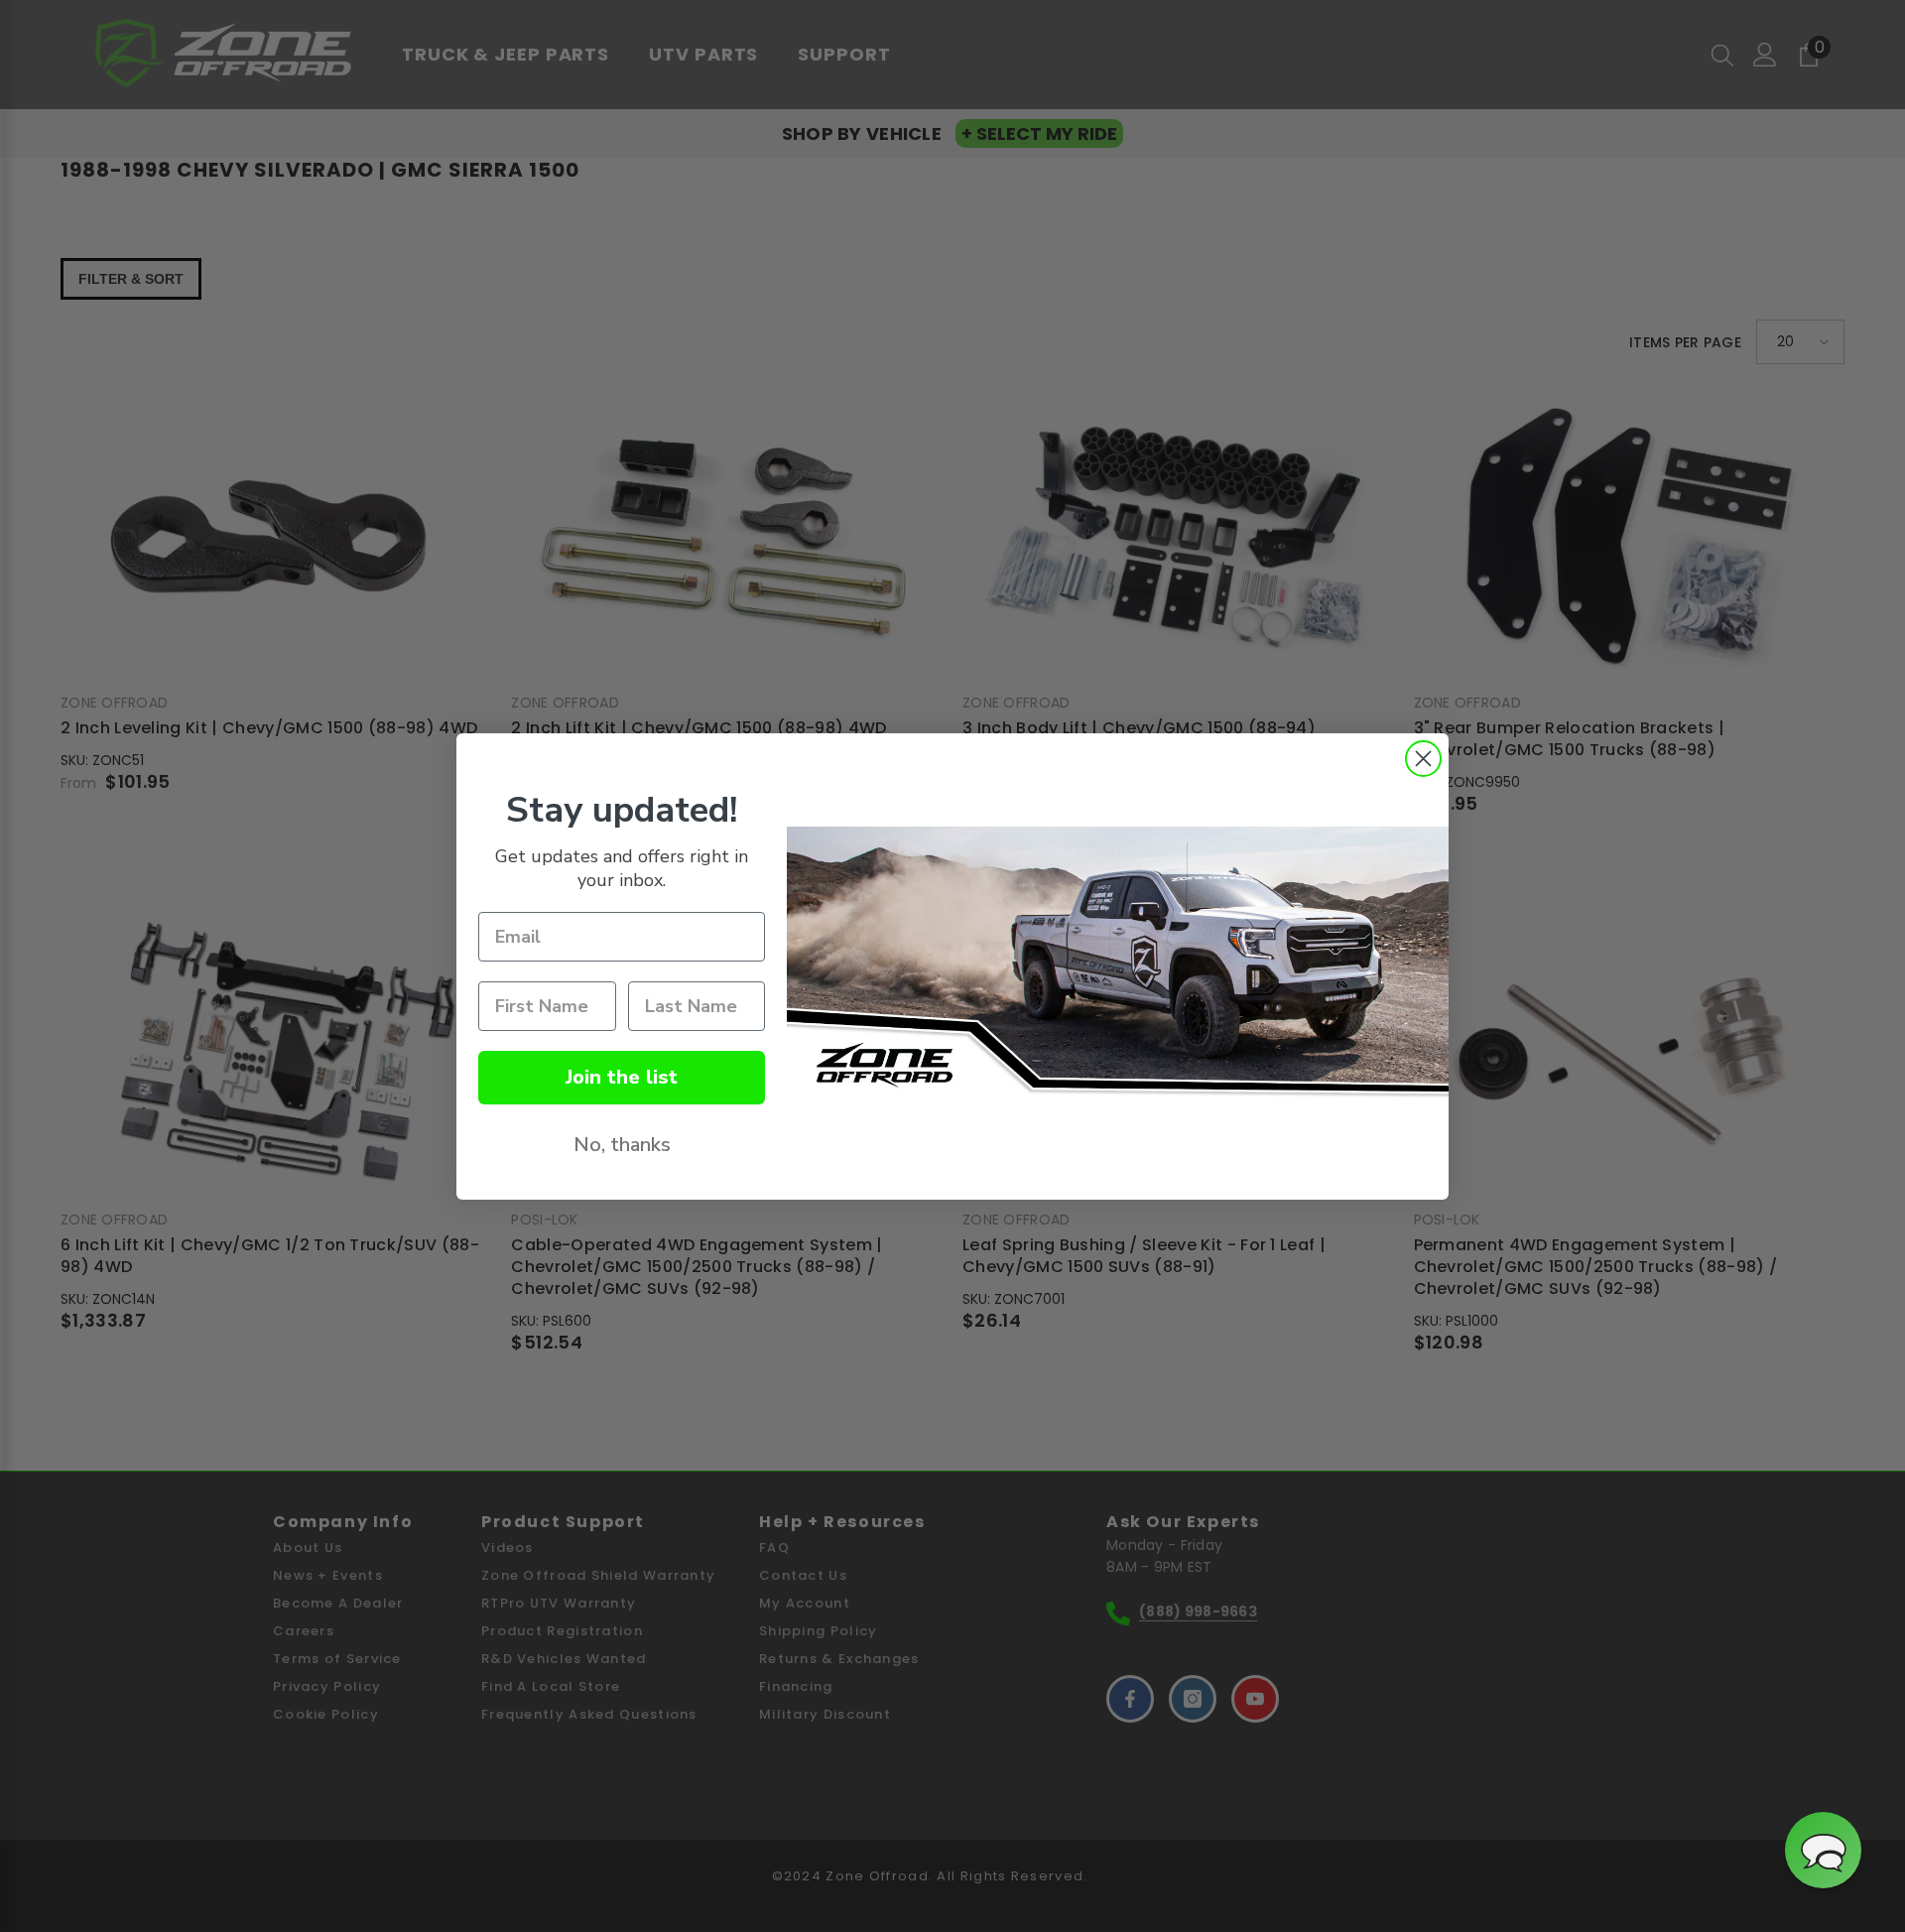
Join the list (622, 1077)
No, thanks (622, 1145)
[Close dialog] (1423, 759)
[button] (1823, 1850)
